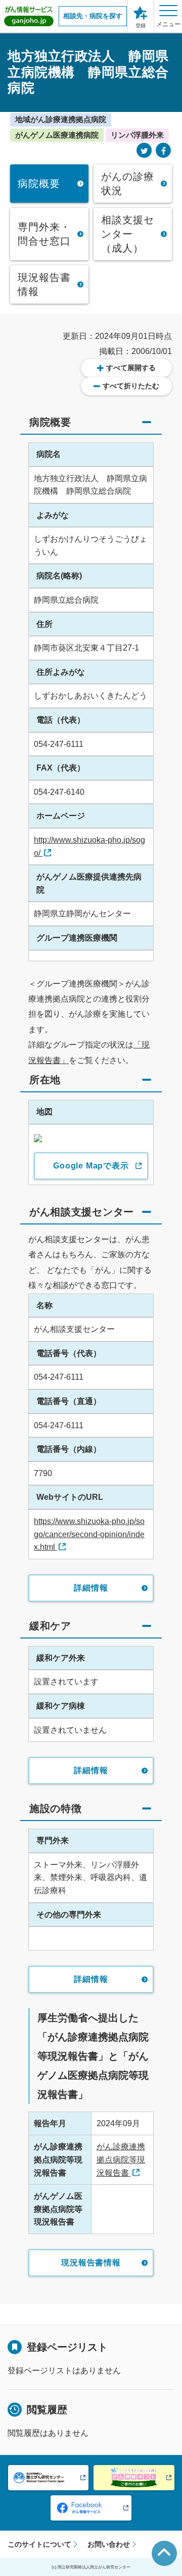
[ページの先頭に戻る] (164, 2553)
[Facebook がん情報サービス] (91, 2508)
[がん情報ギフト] (134, 2478)
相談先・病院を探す (93, 16)
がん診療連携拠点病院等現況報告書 (121, 2159)
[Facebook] (163, 151)
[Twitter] (144, 151)
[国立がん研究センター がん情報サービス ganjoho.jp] (29, 16)
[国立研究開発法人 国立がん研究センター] (49, 2478)
